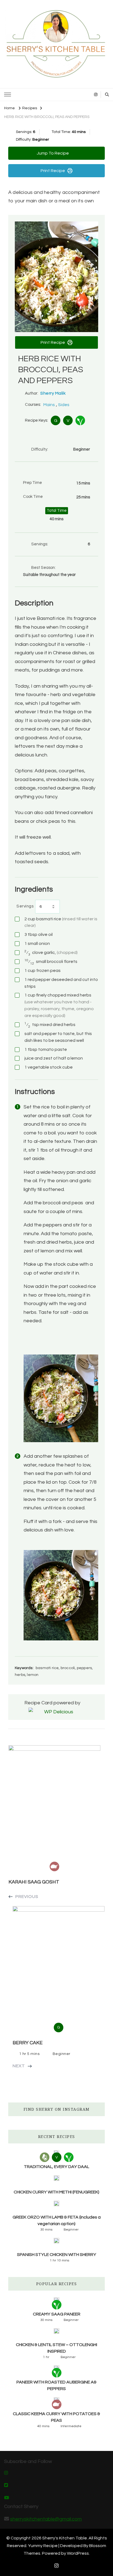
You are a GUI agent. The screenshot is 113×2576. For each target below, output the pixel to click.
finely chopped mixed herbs (59, 1005)
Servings (25, 906)
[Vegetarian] (80, 420)
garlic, (51, 953)
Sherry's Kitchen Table (65, 2538)
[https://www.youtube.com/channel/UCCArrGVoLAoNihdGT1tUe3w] (7, 2498)
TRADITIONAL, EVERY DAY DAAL (56, 2167)
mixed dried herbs (50, 1025)
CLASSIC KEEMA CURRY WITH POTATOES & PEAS (56, 2417)
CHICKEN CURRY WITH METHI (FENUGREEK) (56, 2192)
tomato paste (46, 1049)
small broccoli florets (51, 962)
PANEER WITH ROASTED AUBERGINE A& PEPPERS (56, 2385)
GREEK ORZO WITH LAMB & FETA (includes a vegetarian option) (57, 2220)
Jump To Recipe (53, 153)
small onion (37, 944)
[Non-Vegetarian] (57, 2404)
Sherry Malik (53, 393)
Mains (49, 405)
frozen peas (43, 971)
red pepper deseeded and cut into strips (61, 983)
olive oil (39, 934)
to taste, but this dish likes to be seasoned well (58, 1037)
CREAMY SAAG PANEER (57, 2314)
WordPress (78, 2553)
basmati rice (61, 922)
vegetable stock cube (49, 1067)
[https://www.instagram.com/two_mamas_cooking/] (6, 2473)
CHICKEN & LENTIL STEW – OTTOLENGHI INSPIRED (56, 2348)
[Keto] (45, 2157)
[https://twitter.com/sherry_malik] (6, 2486)
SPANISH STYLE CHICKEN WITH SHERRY (57, 2255)
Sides (64, 405)
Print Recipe (53, 171)
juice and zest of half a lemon (54, 1058)
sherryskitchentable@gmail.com (46, 2519)
